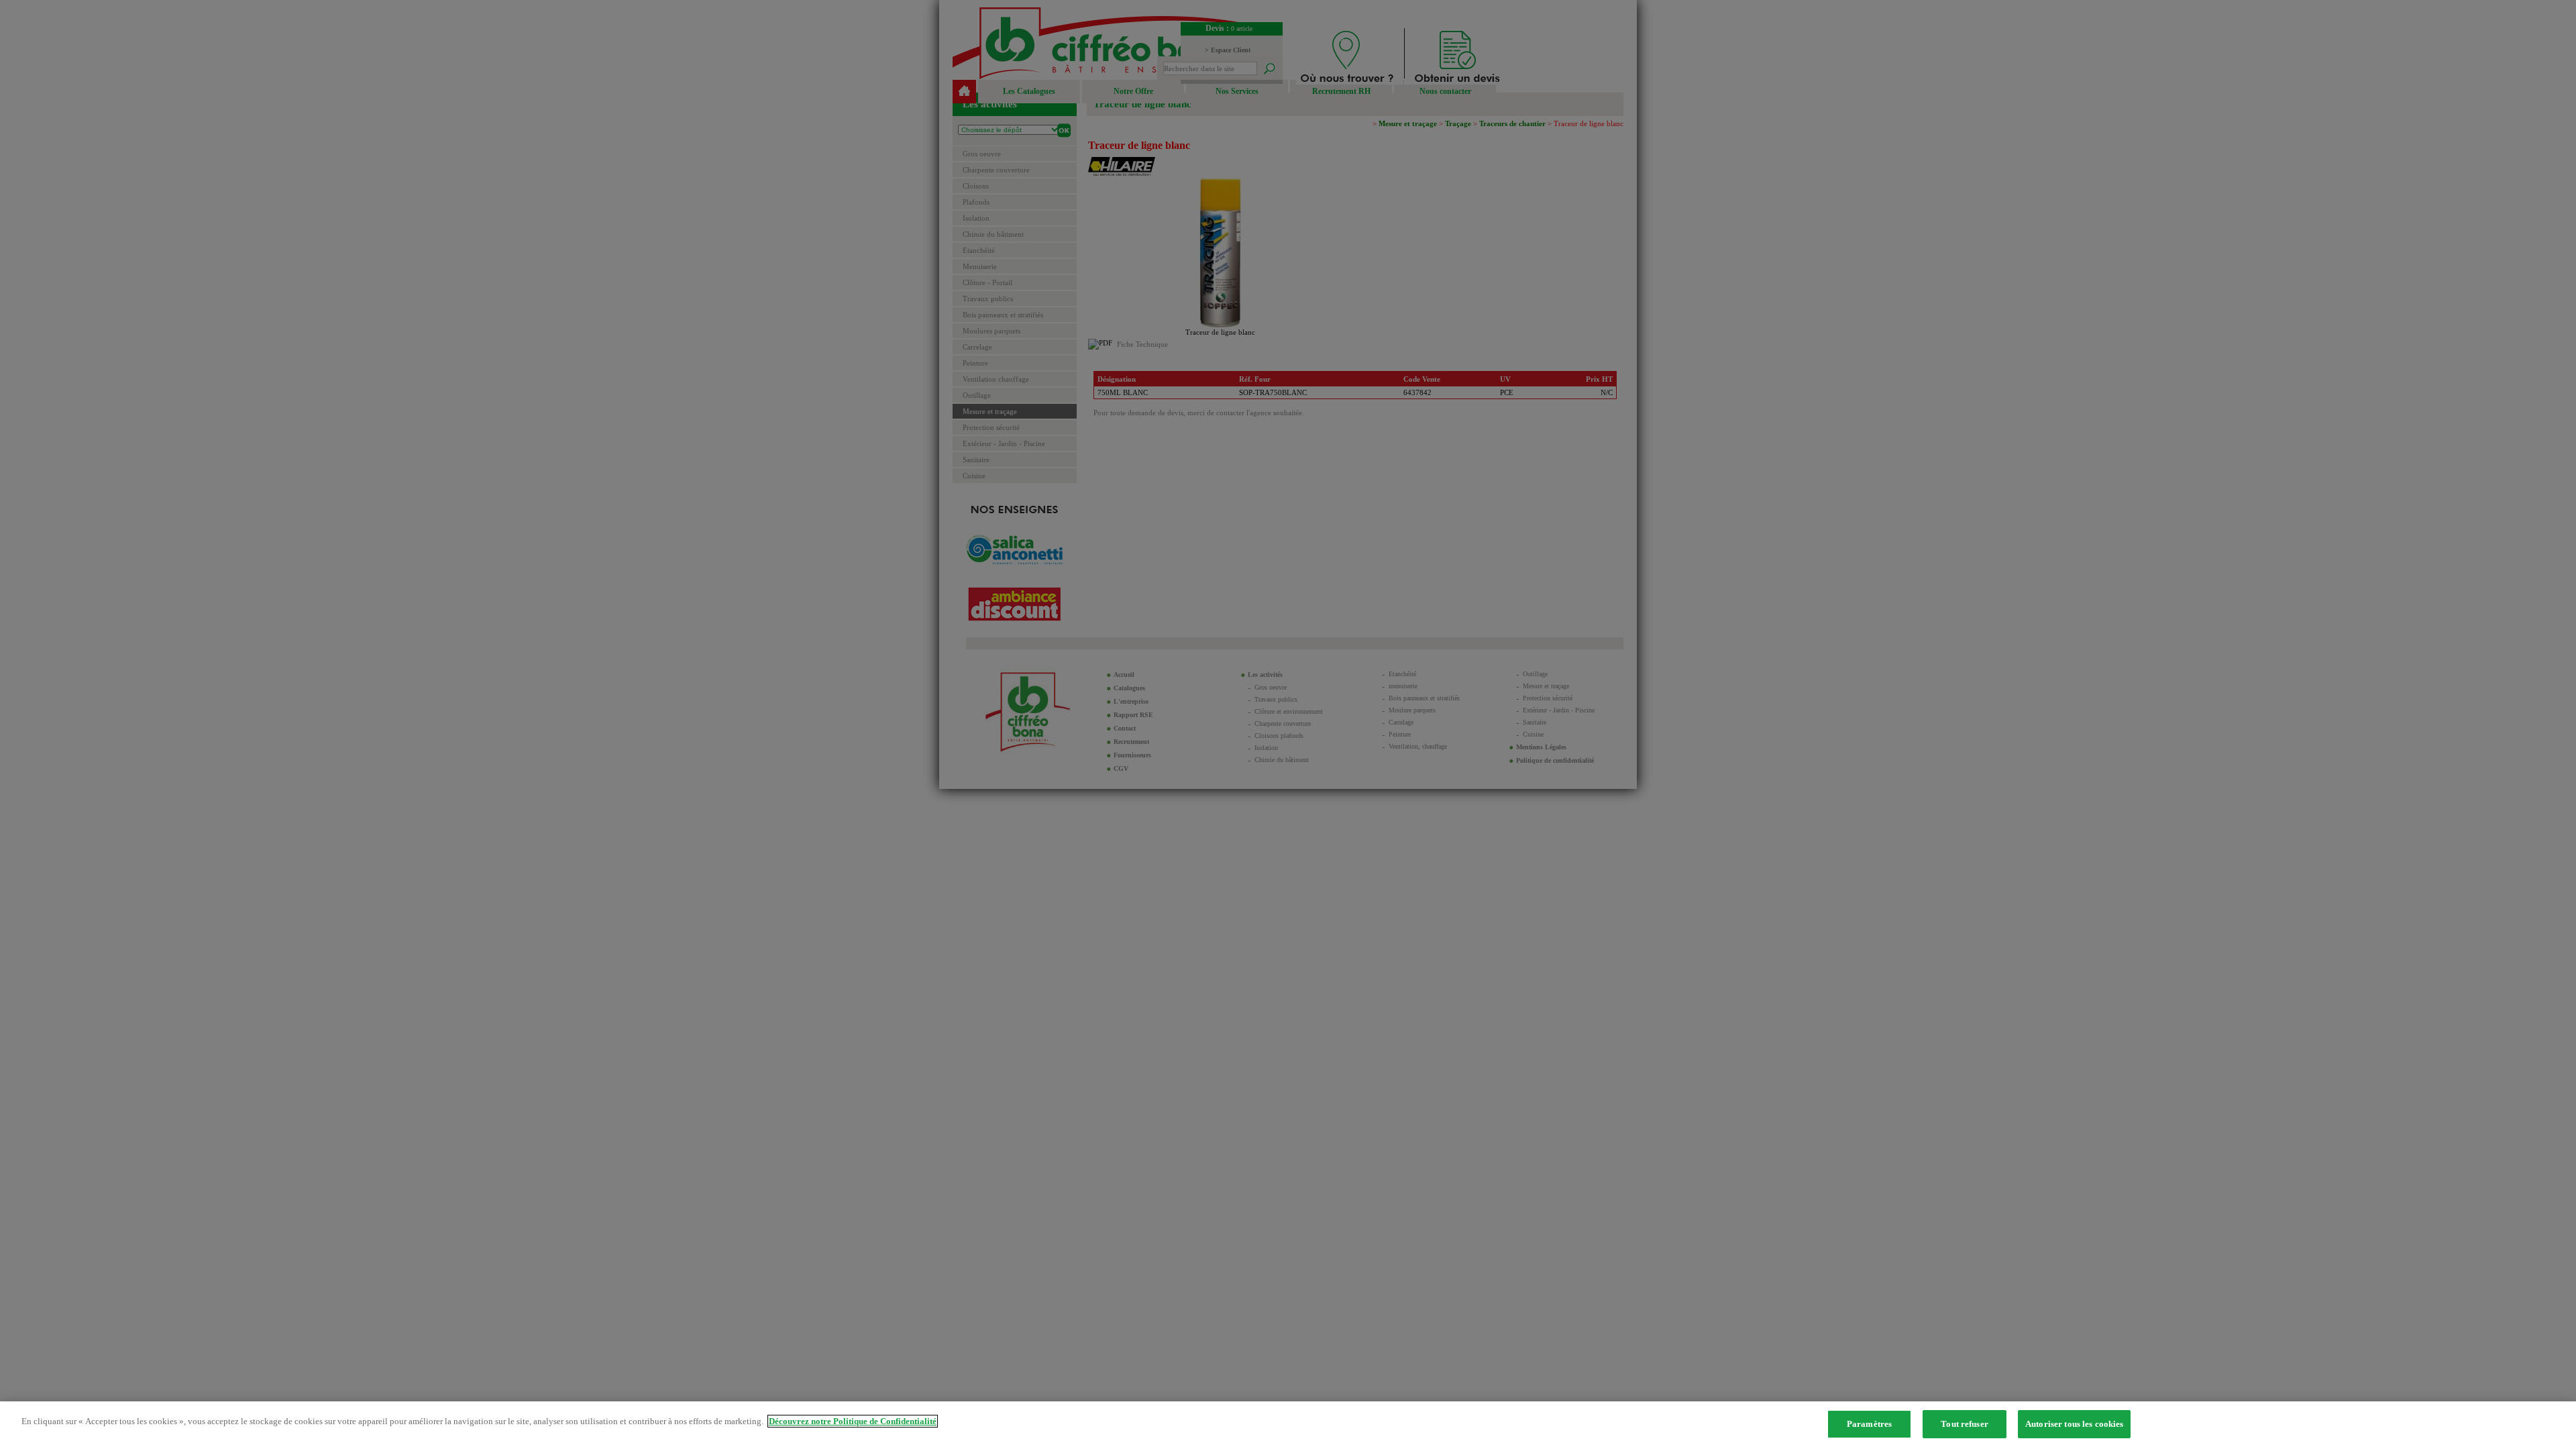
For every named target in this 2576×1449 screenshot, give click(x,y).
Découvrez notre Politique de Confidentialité (853, 1421)
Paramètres (1869, 1424)
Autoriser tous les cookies (2074, 1424)
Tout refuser (1965, 1424)
